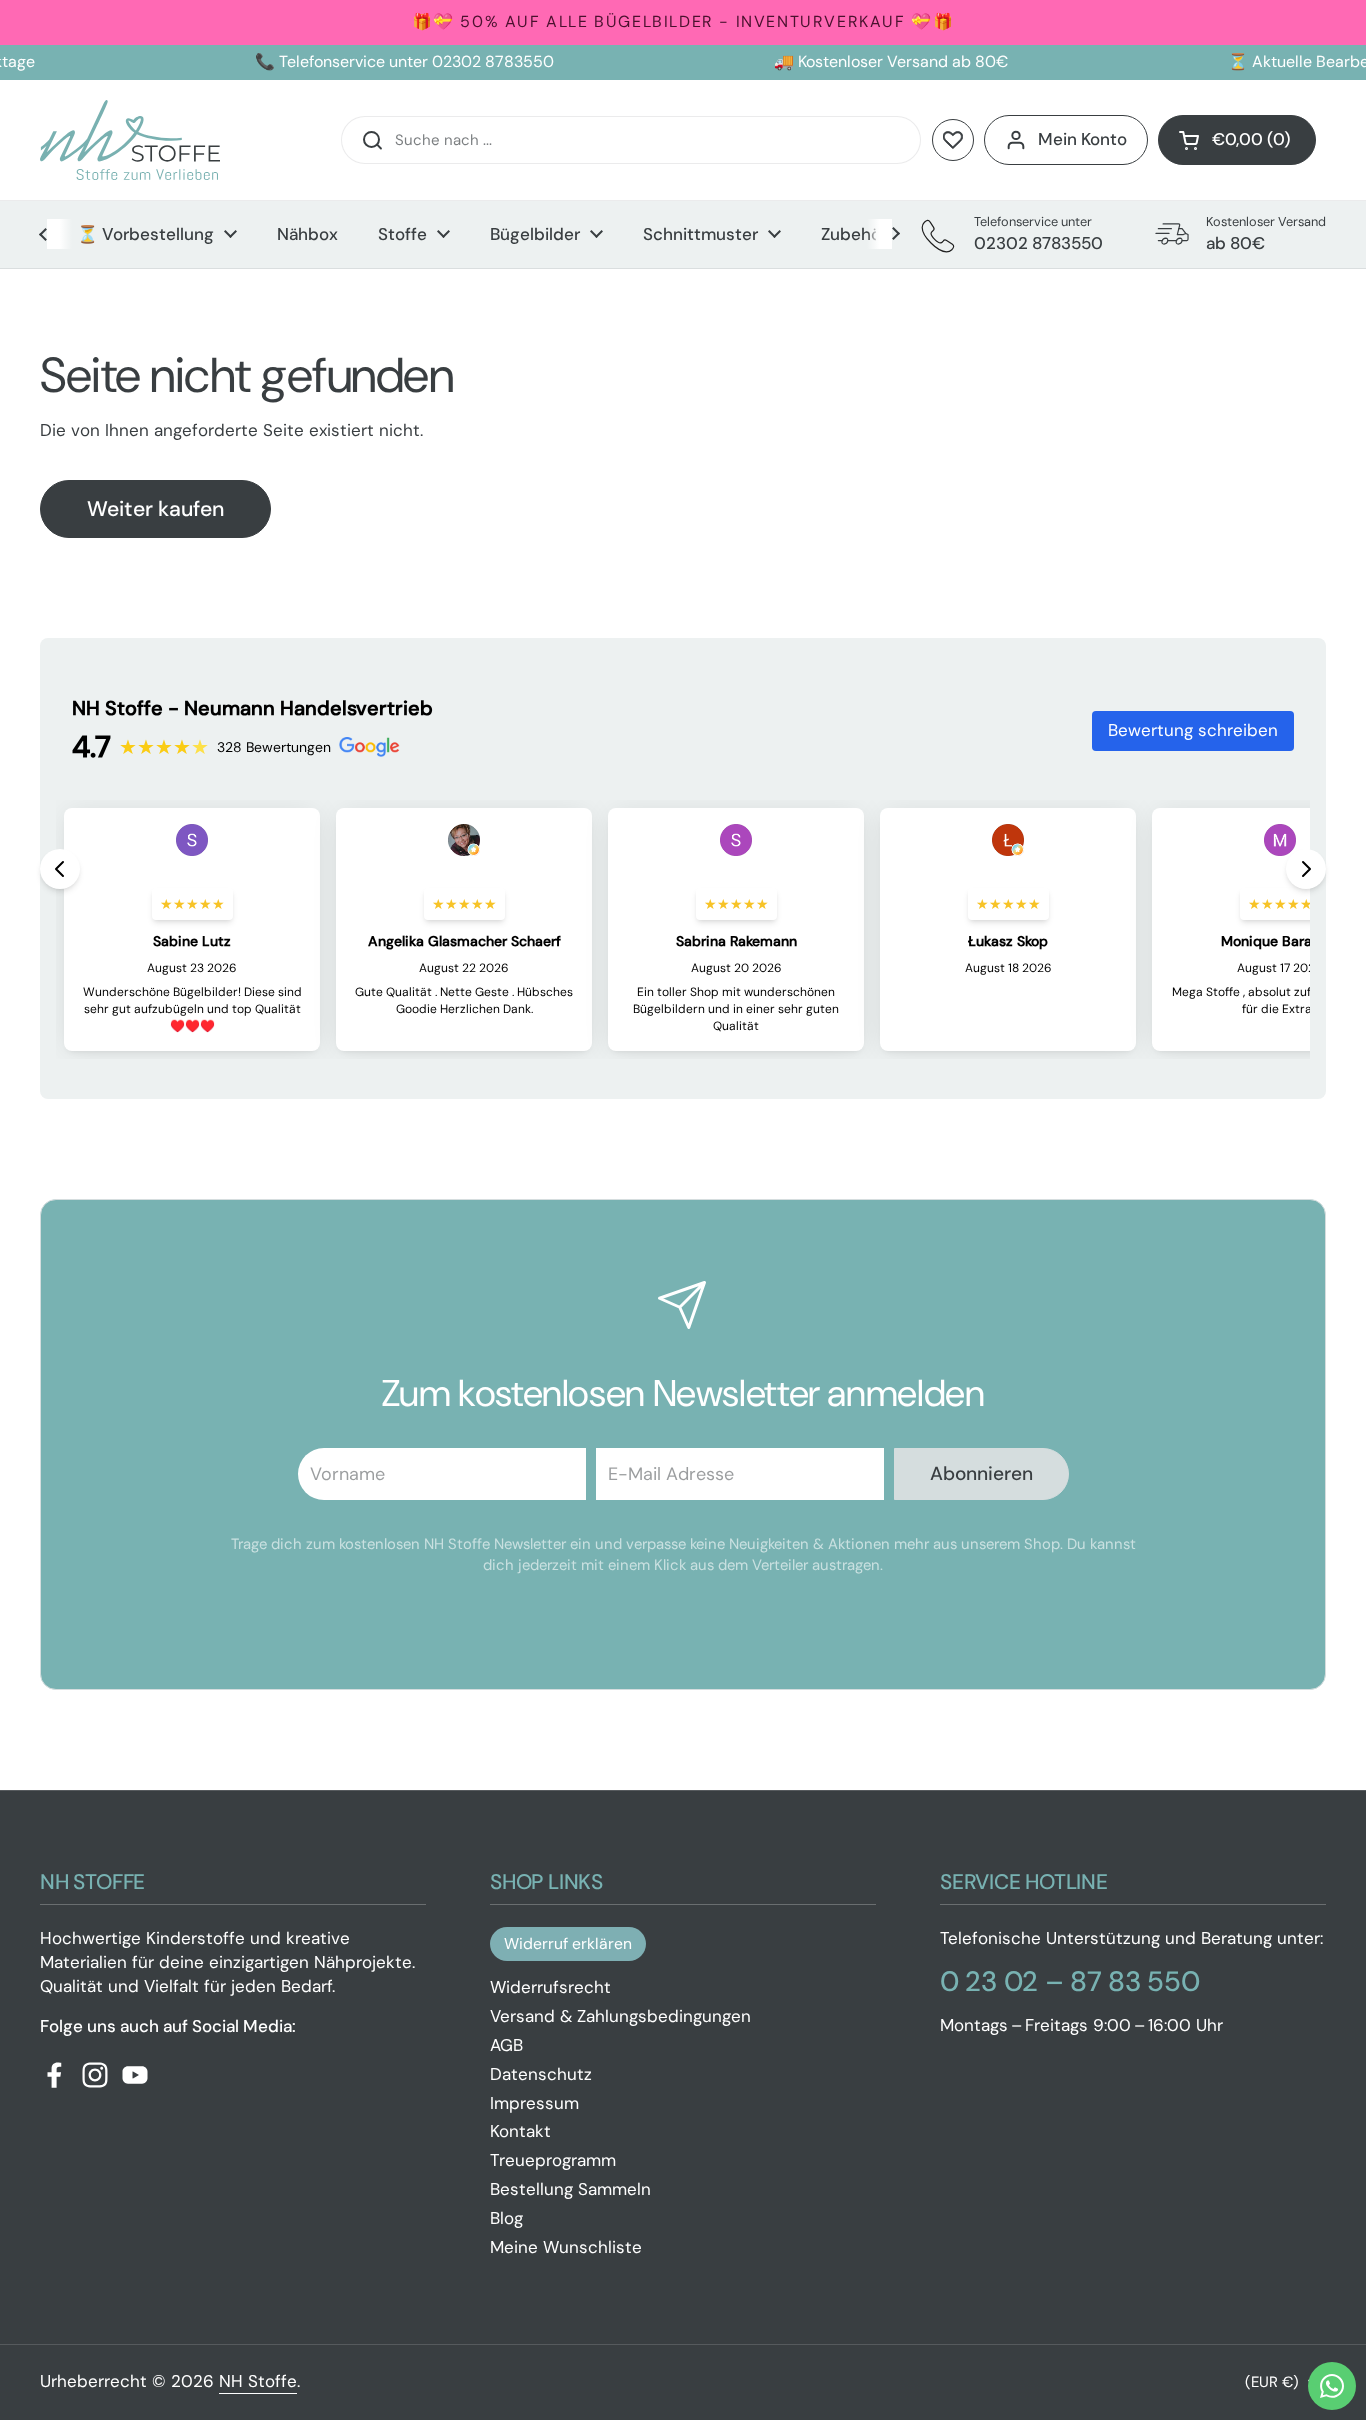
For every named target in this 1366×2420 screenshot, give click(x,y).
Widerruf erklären (568, 1943)
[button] (1237, 140)
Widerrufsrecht (550, 1987)
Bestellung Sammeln (570, 2189)
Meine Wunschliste (566, 2247)
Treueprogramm (553, 2160)
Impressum (534, 2103)
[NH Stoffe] (130, 140)
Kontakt (520, 2131)
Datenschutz (541, 2074)
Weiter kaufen (155, 509)
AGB (506, 2045)
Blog (506, 2218)
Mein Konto (1082, 139)
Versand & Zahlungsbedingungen (620, 2016)
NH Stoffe (258, 2381)
